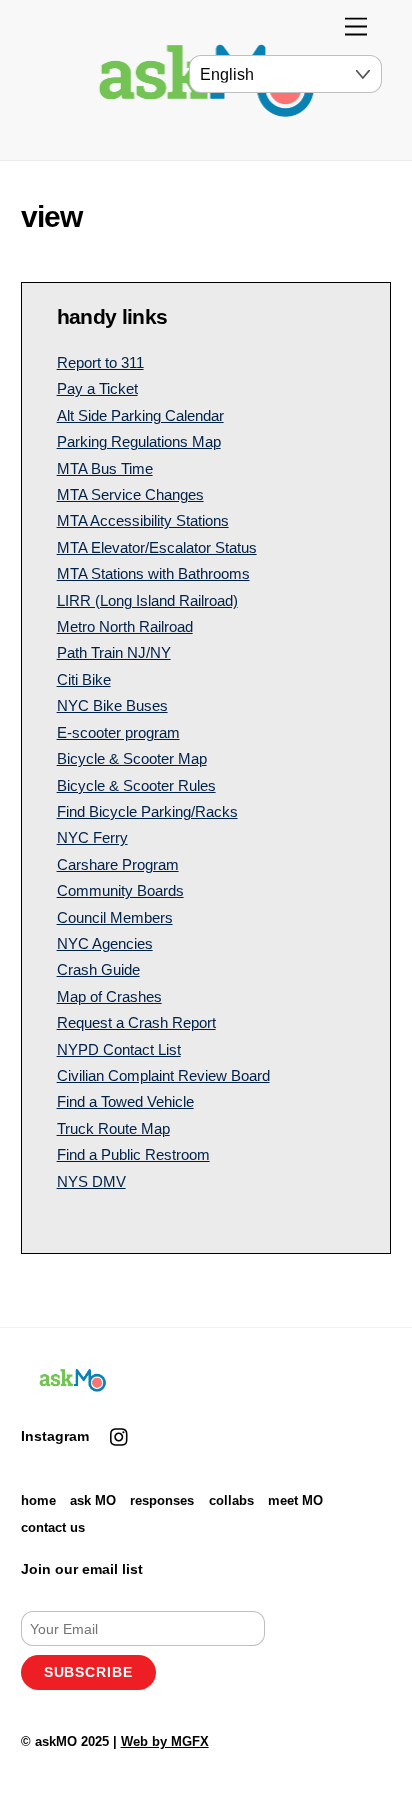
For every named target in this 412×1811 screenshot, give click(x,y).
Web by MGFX (165, 1741)
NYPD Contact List (119, 1049)
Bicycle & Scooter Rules (136, 785)
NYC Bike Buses (112, 705)
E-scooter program (118, 732)
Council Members (115, 917)
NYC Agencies (105, 943)
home (38, 1500)
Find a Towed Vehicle (125, 1101)
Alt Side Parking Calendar (140, 415)
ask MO (93, 1500)
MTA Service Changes (130, 494)
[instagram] (120, 1435)
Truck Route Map (113, 1128)
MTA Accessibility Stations (143, 520)
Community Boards (120, 890)
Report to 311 (100, 362)
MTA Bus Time (105, 468)
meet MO (295, 1500)
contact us (53, 1527)
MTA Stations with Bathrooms (153, 573)
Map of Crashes (109, 996)
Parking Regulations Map (139, 441)
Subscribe (88, 1672)
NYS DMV (91, 1181)
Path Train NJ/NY (114, 652)
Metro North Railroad (125, 626)
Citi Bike (84, 679)
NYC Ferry (92, 837)
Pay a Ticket (97, 388)
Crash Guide (98, 969)
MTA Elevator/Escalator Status (157, 547)
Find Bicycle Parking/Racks (147, 811)
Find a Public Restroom (133, 1154)
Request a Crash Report (136, 1022)
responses (162, 1500)
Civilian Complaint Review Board (163, 1075)
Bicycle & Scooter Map (132, 758)
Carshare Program (118, 864)
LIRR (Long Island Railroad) (147, 600)
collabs (231, 1500)
